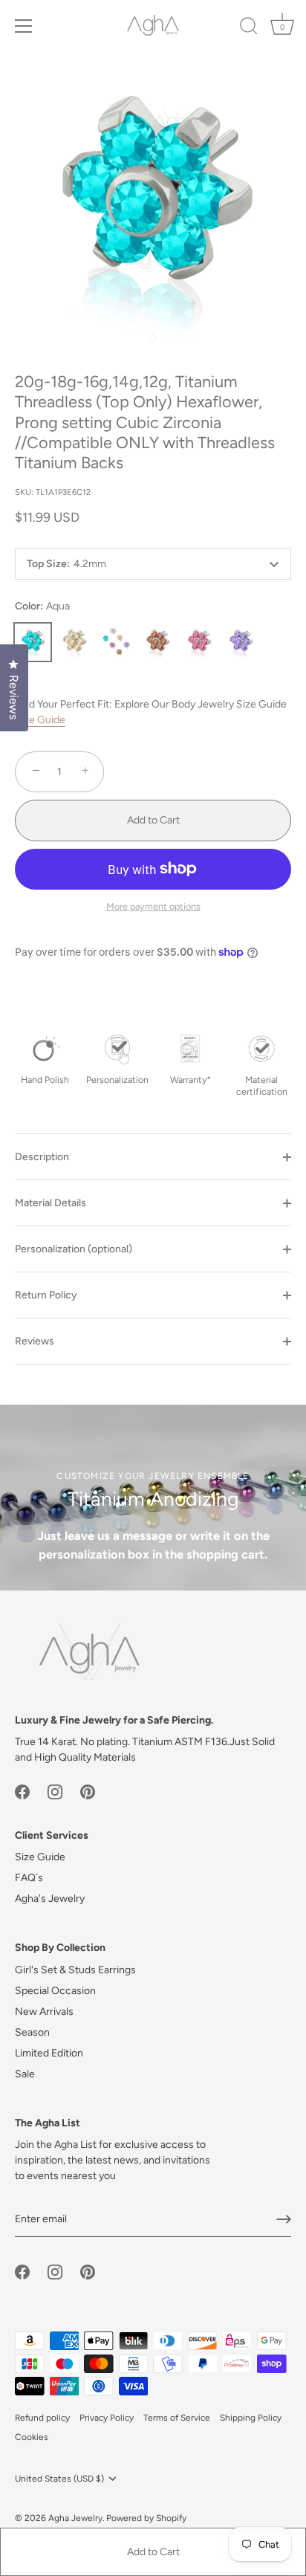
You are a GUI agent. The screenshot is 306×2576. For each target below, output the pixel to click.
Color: (42, 606)
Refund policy (42, 2418)
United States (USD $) (59, 2479)
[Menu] (24, 26)
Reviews (35, 1341)
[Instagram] (55, 1791)
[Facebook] (22, 1791)
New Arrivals (44, 2012)
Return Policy (46, 1295)
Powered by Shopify (146, 2518)
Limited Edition (49, 2053)
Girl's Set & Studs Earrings (75, 1970)
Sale (25, 2074)
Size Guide (40, 720)
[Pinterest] (88, 1791)
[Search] (249, 28)
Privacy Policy (107, 2418)
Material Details (51, 1203)
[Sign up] (284, 2219)
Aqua (33, 642)
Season (32, 2032)
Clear (116, 642)
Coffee (157, 642)
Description (42, 1157)
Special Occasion (55, 1991)
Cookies (32, 2437)
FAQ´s (29, 1878)
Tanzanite (241, 642)
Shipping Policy (251, 2418)
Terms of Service (177, 2418)
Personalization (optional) (74, 1249)
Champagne (74, 642)
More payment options (153, 906)
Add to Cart (153, 2552)
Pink (199, 642)
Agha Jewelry (75, 2518)
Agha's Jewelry (50, 1899)
